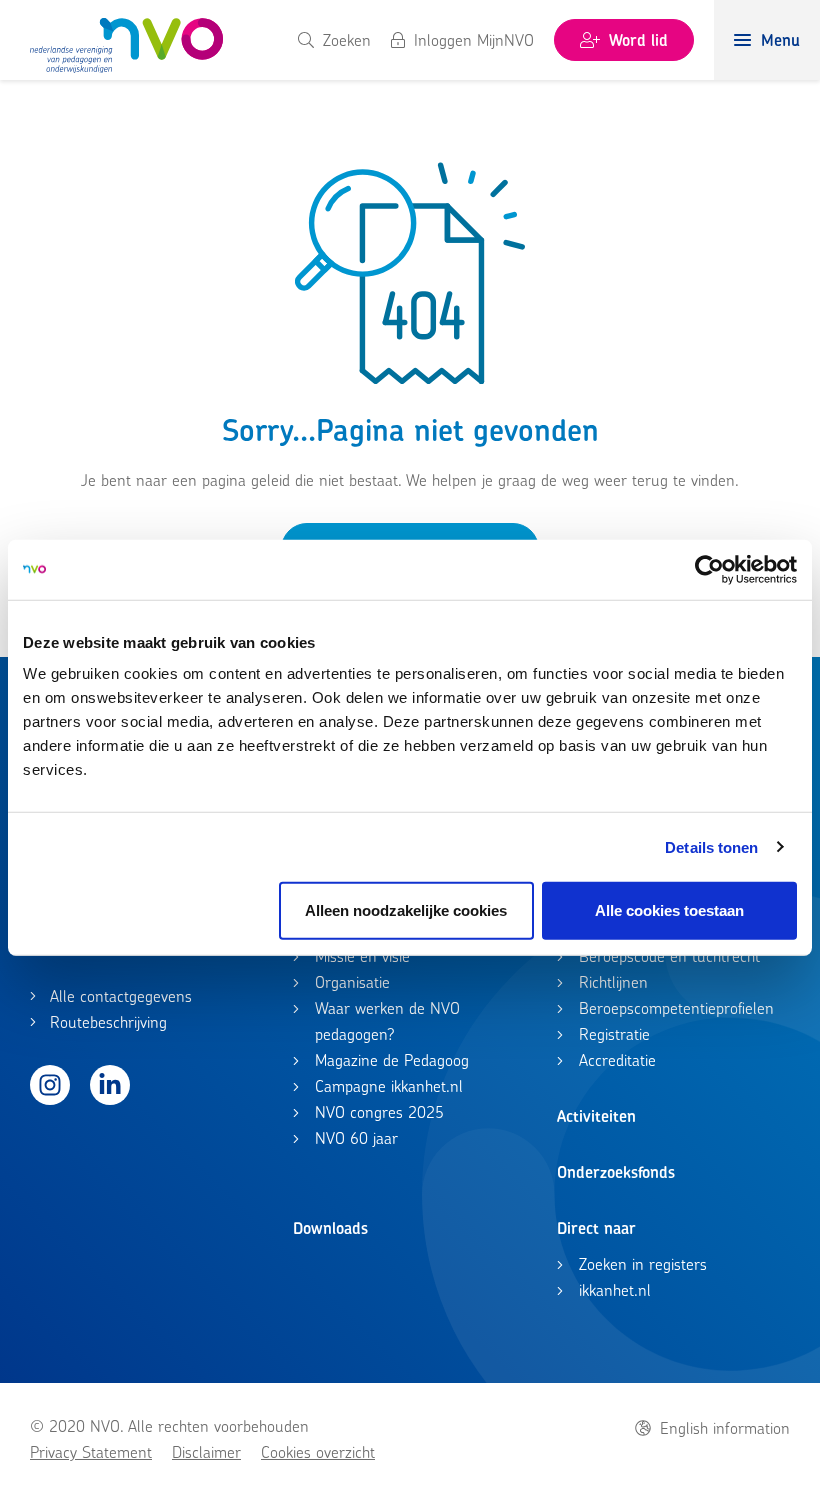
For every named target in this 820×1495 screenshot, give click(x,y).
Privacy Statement (91, 1452)
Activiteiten (596, 1116)
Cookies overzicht (318, 1452)
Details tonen (711, 846)
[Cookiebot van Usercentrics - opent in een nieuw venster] (709, 569)
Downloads (330, 1228)
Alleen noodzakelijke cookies (406, 910)
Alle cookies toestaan (669, 910)
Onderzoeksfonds (616, 1172)
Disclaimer (206, 1452)
